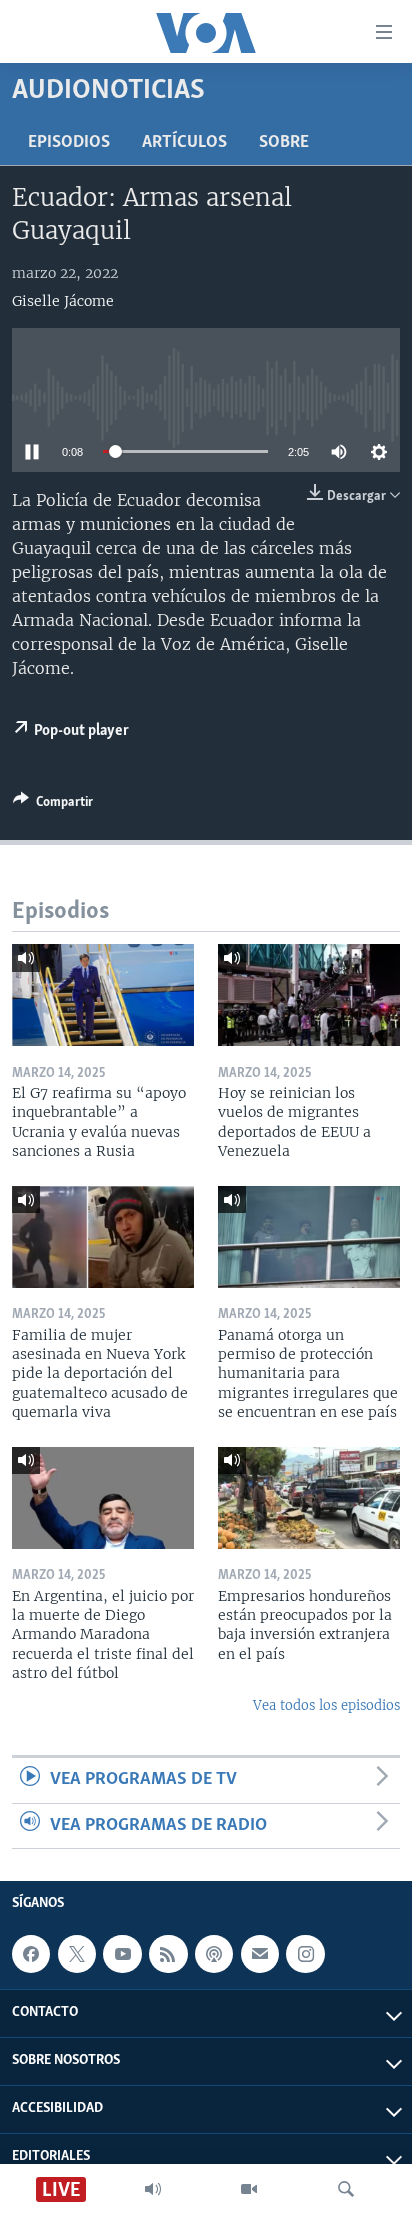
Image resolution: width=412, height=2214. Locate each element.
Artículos (184, 143)
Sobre (284, 143)
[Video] (249, 2189)
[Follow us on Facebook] (31, 1954)
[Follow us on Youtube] (122, 1954)
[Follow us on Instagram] (305, 1954)
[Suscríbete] (260, 1954)
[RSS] (168, 1954)
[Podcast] (214, 1954)
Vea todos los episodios (326, 1705)
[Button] (53, 805)
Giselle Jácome (63, 301)
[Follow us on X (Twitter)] (77, 1954)
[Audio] (153, 2189)
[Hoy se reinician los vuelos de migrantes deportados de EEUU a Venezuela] (309, 995)
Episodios (69, 143)
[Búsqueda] (346, 2189)
